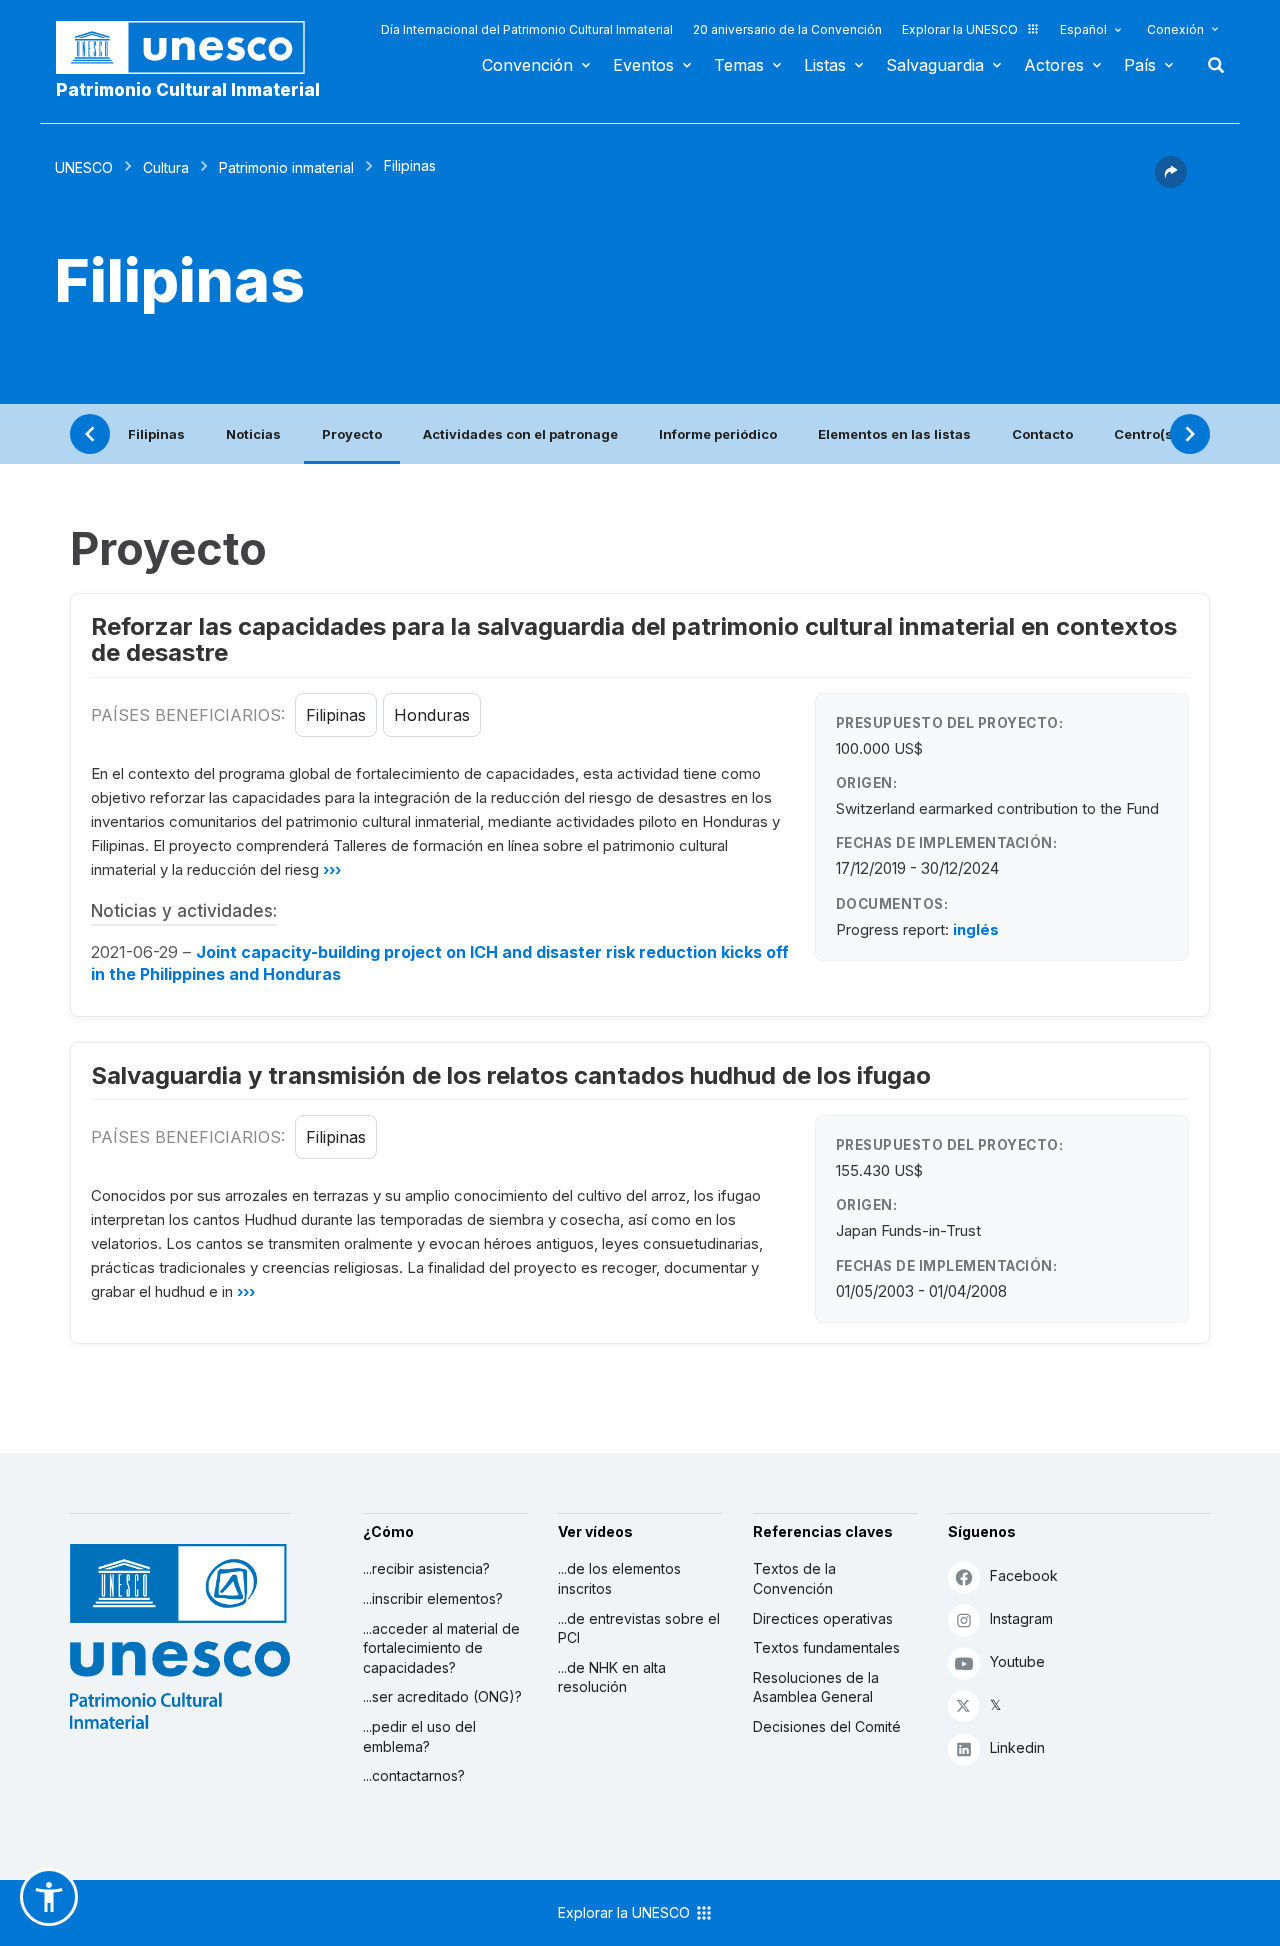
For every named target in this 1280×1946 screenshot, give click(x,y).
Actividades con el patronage (520, 434)
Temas (739, 65)
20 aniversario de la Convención (787, 29)
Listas (825, 65)
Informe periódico (718, 434)
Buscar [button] (1210, 65)
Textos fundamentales (826, 1647)
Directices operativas (823, 1618)
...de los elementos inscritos (619, 1578)
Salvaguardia (935, 65)
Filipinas (156, 434)
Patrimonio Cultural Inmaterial (188, 90)
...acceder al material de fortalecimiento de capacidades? (441, 1648)
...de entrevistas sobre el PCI (639, 1628)
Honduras (432, 715)
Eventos (643, 65)
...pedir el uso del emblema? (419, 1736)
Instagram (1021, 1618)
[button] (1171, 182)
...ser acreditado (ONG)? (442, 1696)
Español (1083, 29)
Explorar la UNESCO (960, 29)
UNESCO (84, 167)
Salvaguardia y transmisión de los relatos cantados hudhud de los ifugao (511, 1075)
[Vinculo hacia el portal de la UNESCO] (191, 47)
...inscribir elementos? (433, 1598)
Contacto (1042, 434)
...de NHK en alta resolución (612, 1677)
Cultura (166, 167)
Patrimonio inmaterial (286, 167)
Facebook (1024, 1575)
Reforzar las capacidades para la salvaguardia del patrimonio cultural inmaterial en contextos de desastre (634, 639)
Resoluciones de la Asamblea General (816, 1687)
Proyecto (352, 434)
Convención (527, 65)
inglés (976, 929)
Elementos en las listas (894, 434)
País (1140, 65)
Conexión (1175, 29)
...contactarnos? (414, 1775)
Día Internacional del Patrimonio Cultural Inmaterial (527, 29)
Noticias (253, 434)
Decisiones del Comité (827, 1726)
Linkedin (1017, 1747)
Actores (1054, 65)
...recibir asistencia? (426, 1568)
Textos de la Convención (794, 1578)
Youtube (1017, 1661)
